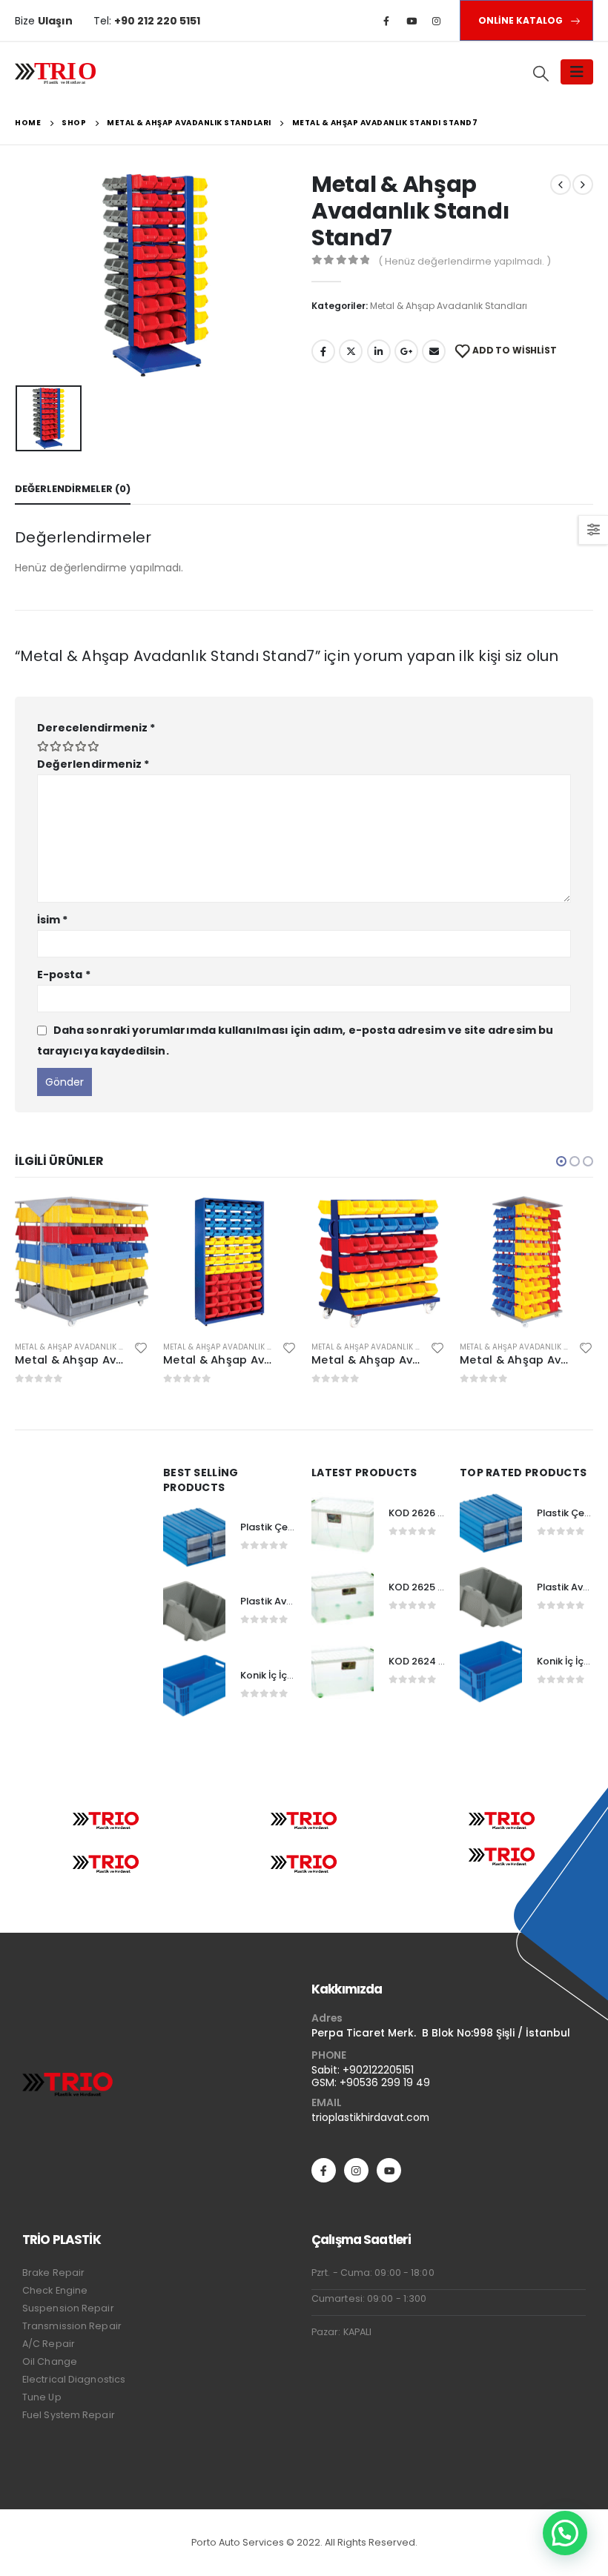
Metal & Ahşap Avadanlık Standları (449, 306)
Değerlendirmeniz (93, 764)
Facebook (323, 351)
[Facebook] (386, 21)
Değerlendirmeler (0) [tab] (73, 489)
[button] (561, 1161)
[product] (82, 1262)
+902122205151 (378, 2070)
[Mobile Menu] (577, 72)
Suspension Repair (68, 2308)
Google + (406, 351)
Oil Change (50, 2361)
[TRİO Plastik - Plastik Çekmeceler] (56, 72)
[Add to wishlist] (141, 1347)
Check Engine (55, 2290)
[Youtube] (412, 21)
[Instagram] (437, 21)
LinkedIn (379, 351)
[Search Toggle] (541, 73)
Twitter (351, 351)
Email (434, 351)
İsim (52, 920)
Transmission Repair (72, 2326)
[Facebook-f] (324, 2170)
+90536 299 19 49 (385, 2082)
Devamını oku (124, 1220)
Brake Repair (53, 2273)
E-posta (64, 975)
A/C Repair (49, 2344)
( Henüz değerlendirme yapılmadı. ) (465, 261)
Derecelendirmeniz (96, 728)
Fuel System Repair (69, 2415)
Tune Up (42, 2397)
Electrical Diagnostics (74, 2379)
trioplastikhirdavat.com (370, 2117)
